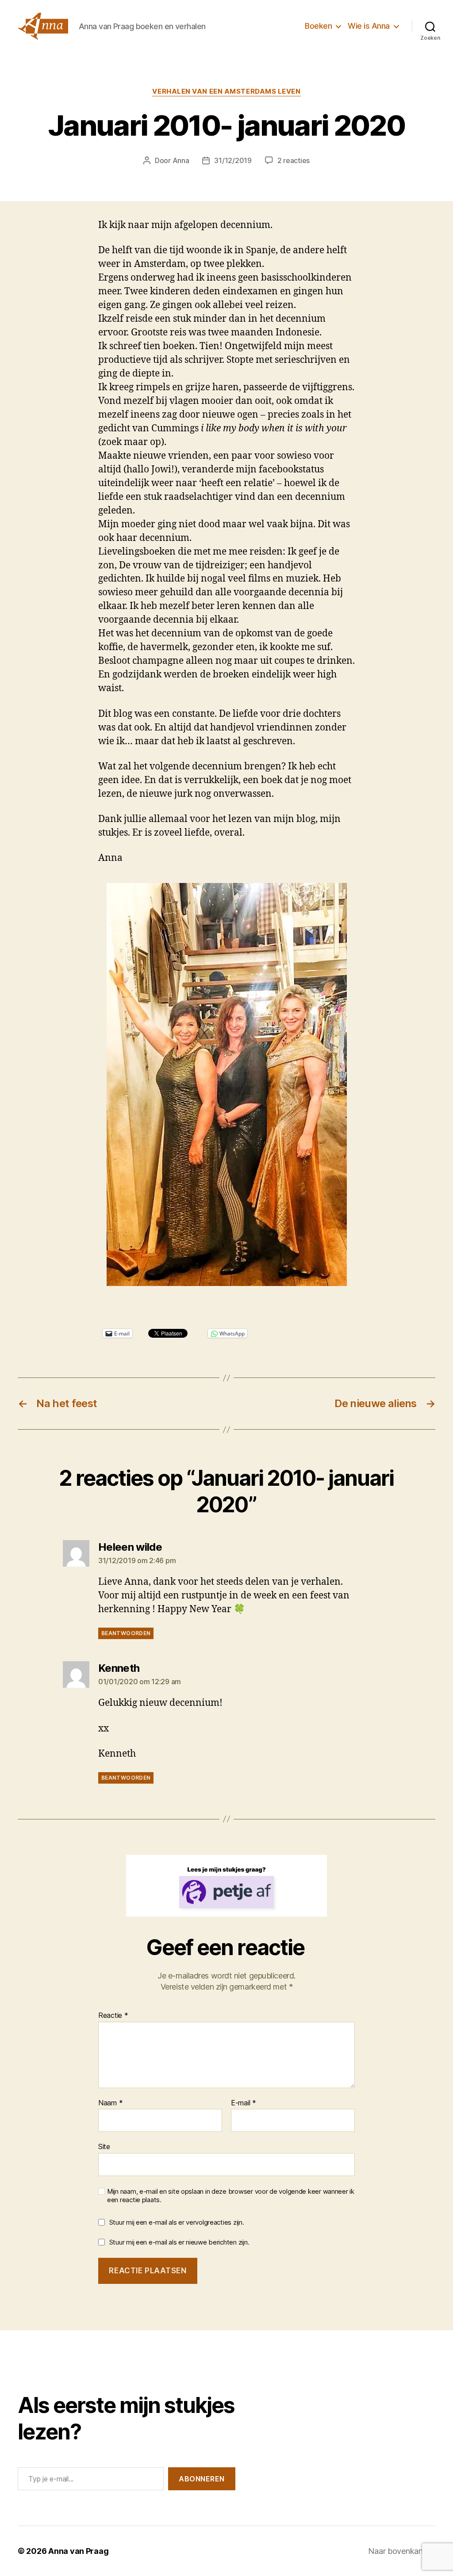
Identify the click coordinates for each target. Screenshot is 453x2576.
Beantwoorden (126, 1633)
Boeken (318, 26)
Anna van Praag (78, 2551)
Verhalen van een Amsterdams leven (226, 91)
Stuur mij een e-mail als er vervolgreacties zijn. (177, 2222)
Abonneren (202, 2479)
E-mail (244, 2103)
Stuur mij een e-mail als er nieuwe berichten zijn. (179, 2242)
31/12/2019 (233, 160)
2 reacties (294, 160)
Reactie (113, 2016)
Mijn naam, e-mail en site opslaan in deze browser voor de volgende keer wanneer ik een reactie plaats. (231, 2196)
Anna (181, 160)
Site (104, 2146)
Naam (110, 2103)
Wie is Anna (369, 26)
